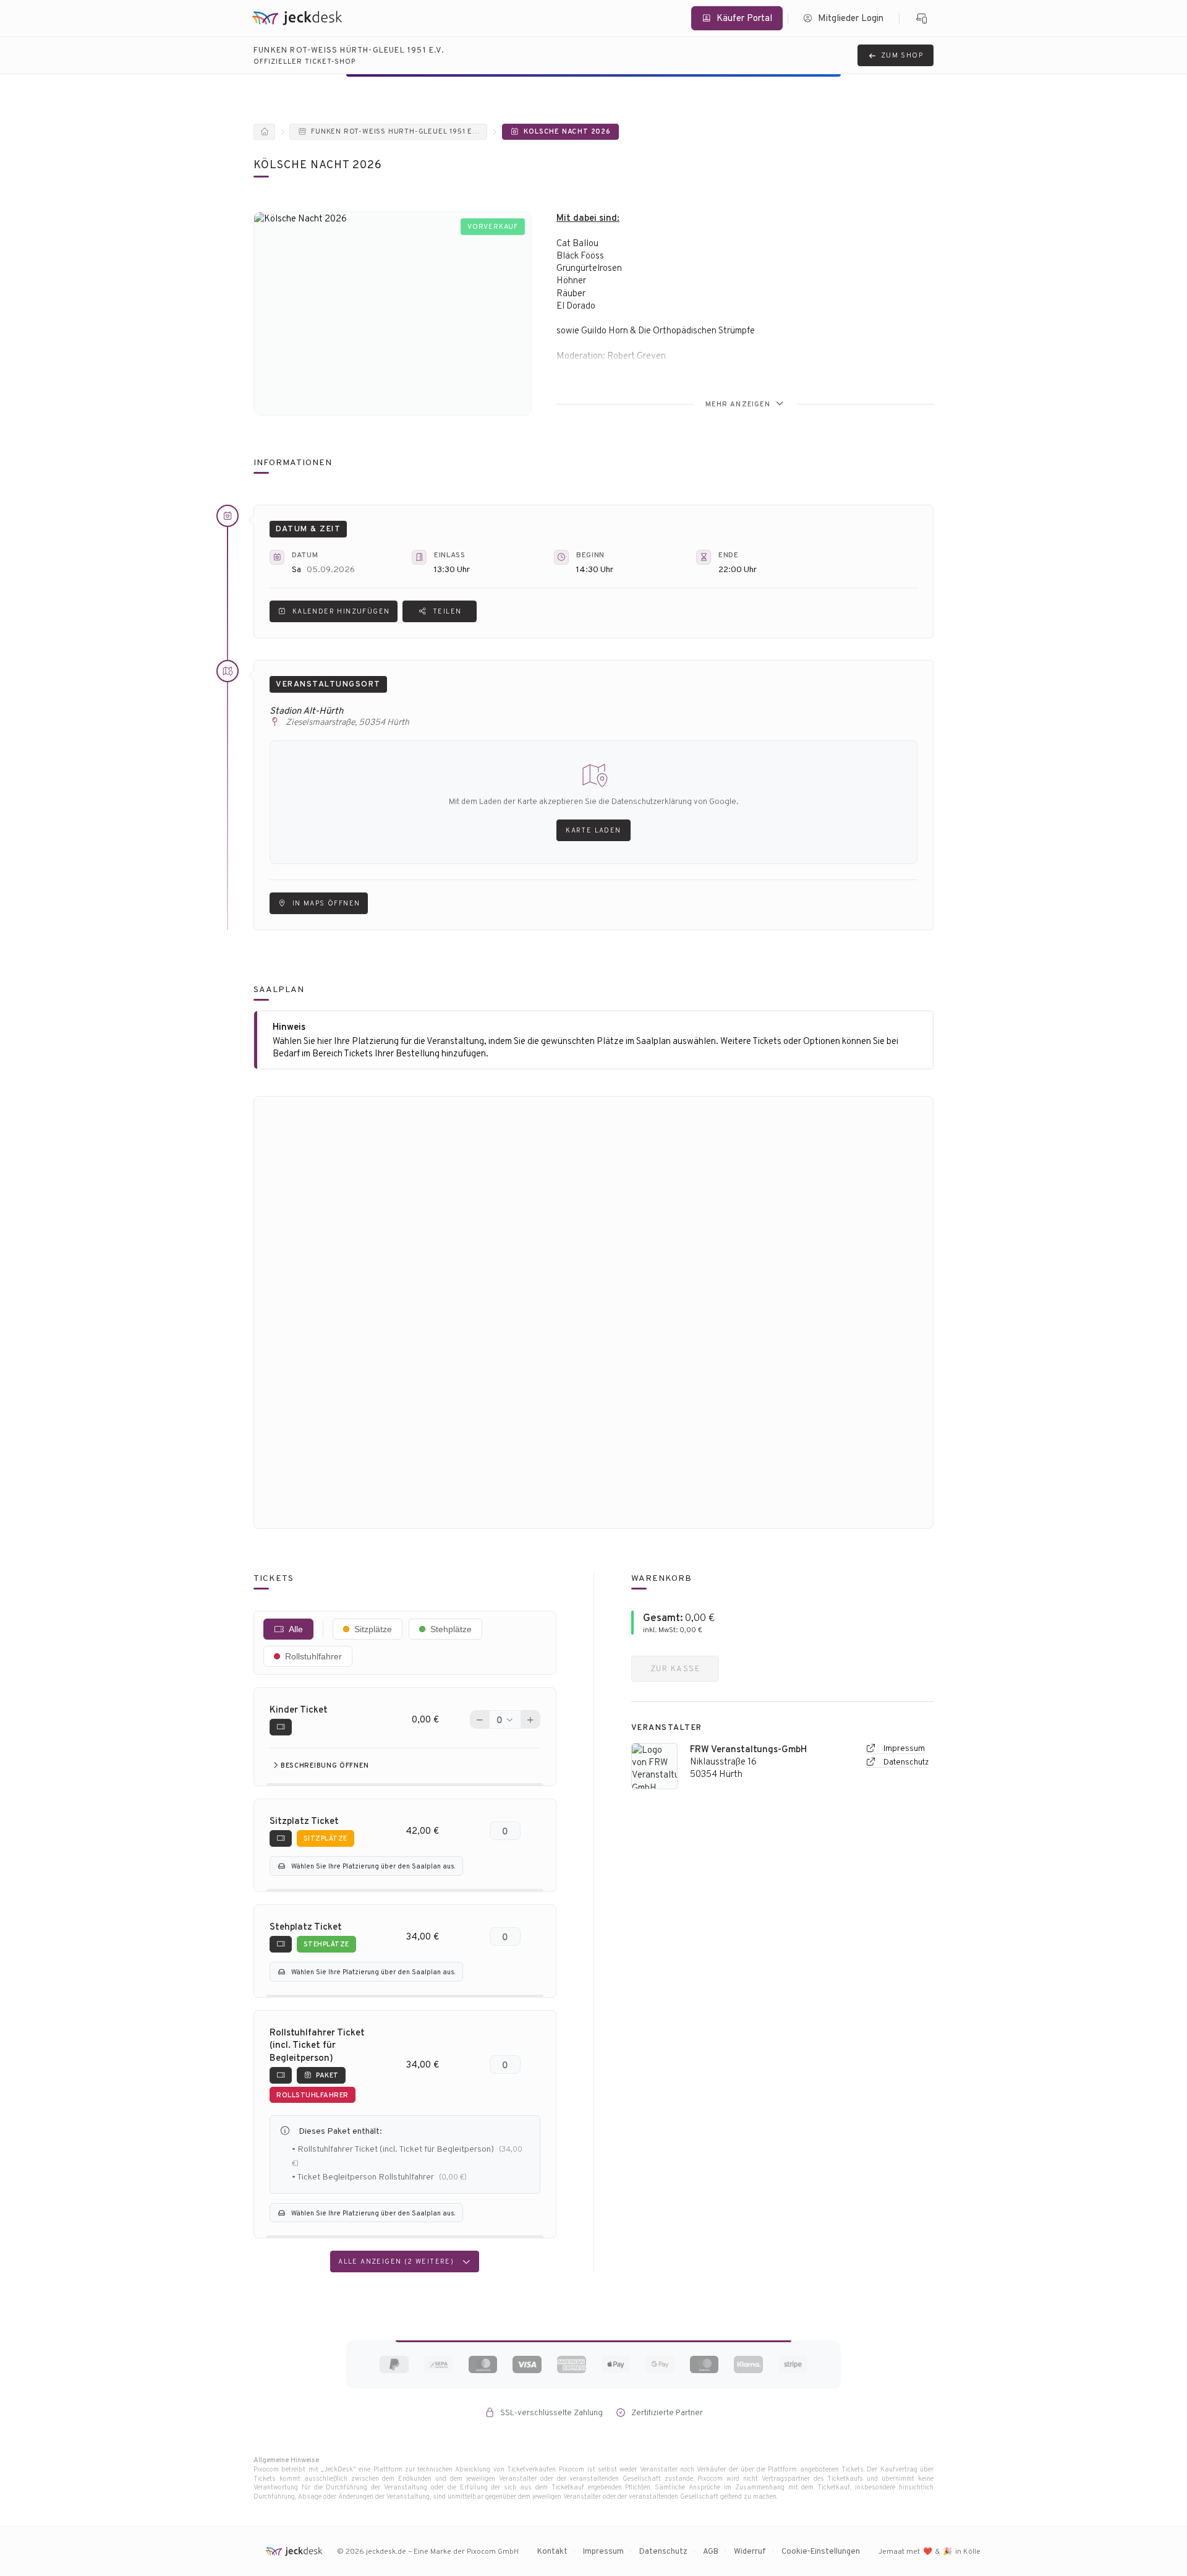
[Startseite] (264, 132)
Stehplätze (451, 1629)
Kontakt (552, 2551)
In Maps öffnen (326, 903)
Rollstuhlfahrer (313, 1656)
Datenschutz (905, 1762)
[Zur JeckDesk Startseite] (297, 18)
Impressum (903, 1748)
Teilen (447, 611)
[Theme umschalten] (922, 19)
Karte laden (593, 830)
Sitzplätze (373, 1629)
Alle (296, 1629)
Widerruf (750, 2551)
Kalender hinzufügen (341, 611)
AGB (711, 2551)
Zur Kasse (675, 1668)
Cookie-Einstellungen (821, 2551)
